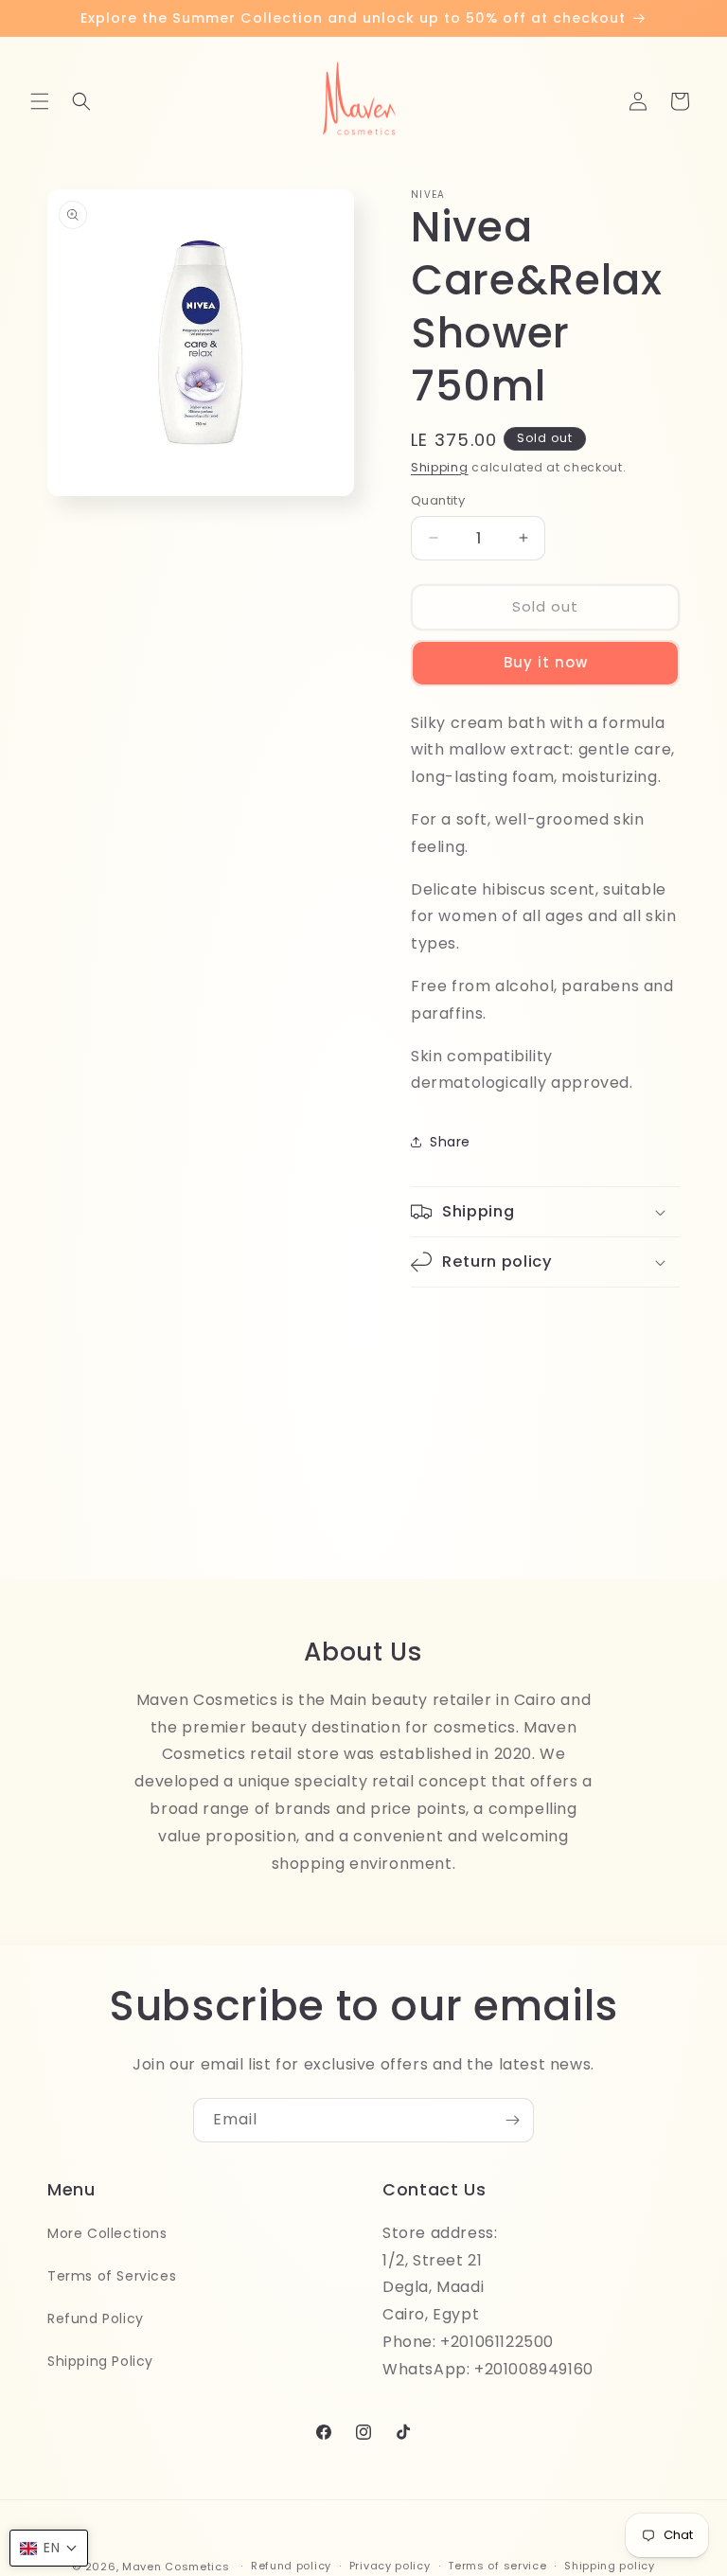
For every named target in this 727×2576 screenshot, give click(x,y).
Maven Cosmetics (176, 2567)
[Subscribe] (512, 2120)
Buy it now (546, 662)
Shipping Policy (100, 2361)
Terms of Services (112, 2276)
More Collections (107, 2233)
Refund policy (291, 2566)
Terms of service (497, 2566)
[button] (40, 101)
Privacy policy (390, 2566)
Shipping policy (610, 2566)
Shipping (440, 467)
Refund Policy (96, 2318)
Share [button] (450, 1142)
